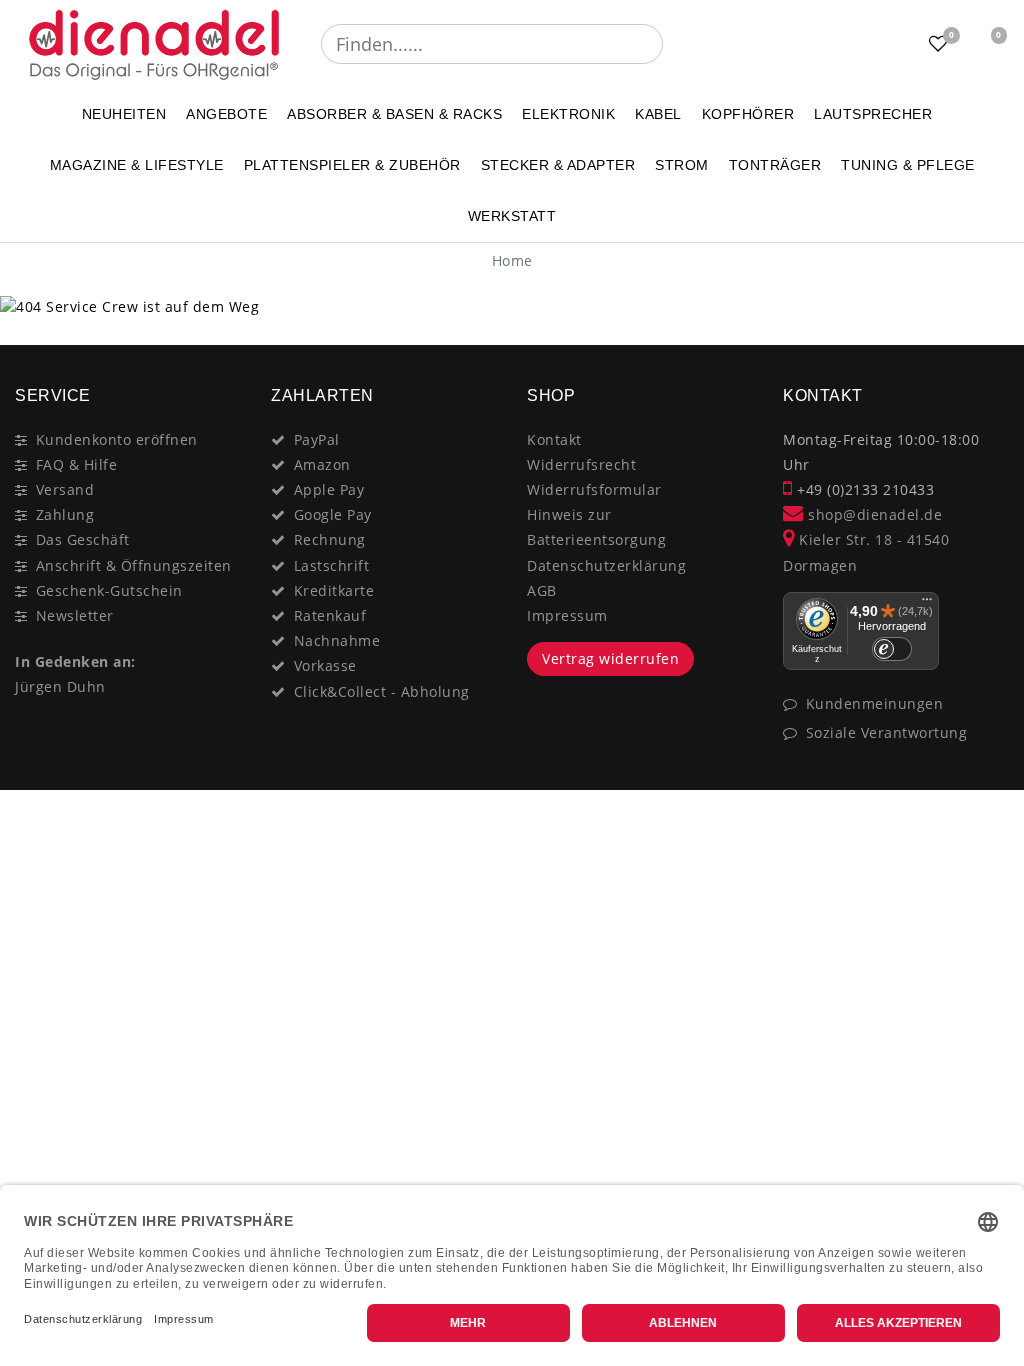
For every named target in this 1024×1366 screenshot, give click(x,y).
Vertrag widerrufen (610, 658)
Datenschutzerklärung (606, 565)
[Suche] (677, 44)
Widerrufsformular (594, 489)
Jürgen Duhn (60, 686)
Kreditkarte (334, 590)
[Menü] (927, 604)
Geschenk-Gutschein (109, 590)
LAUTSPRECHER (873, 114)
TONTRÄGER (775, 165)
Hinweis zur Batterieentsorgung (596, 527)
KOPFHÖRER (748, 114)
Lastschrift (332, 565)
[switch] (892, 649)
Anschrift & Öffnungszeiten (134, 565)
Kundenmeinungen (875, 703)
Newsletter (75, 615)
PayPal (317, 439)
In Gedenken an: (75, 661)
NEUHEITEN (124, 114)
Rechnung (330, 539)
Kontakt (554, 439)
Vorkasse (325, 665)
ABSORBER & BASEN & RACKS (394, 114)
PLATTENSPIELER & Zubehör (352, 165)
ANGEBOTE (226, 114)
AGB (542, 590)
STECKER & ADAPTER (558, 165)
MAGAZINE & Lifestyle (137, 165)
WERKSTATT (512, 216)
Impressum (567, 615)
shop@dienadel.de (873, 514)
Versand (65, 489)
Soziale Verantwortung (887, 732)
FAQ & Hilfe (77, 464)
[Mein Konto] (889, 44)
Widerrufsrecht (581, 464)
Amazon (322, 464)
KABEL (658, 114)
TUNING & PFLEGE (908, 165)
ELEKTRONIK (568, 114)
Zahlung (65, 514)
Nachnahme (337, 640)
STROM (682, 165)
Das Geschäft (83, 539)
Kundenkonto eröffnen (117, 439)
